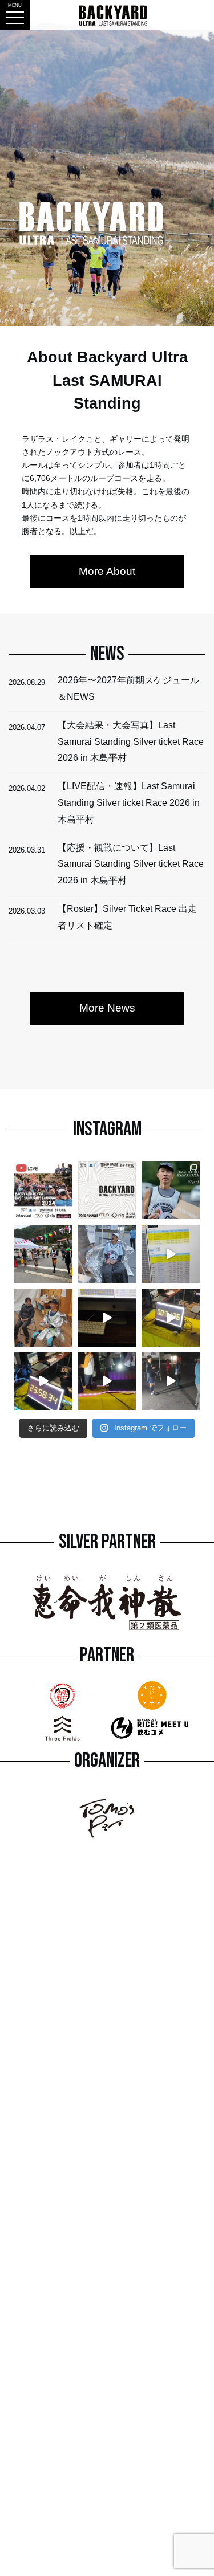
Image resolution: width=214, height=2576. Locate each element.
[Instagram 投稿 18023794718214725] (171, 1381)
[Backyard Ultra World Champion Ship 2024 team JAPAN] (43, 1381)
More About (107, 571)
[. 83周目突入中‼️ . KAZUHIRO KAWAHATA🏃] (43, 1254)
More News (107, 1008)
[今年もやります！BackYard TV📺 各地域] (43, 1191)
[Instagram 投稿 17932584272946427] (171, 1254)
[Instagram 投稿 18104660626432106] (107, 1318)
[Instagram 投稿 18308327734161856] (171, 1318)
